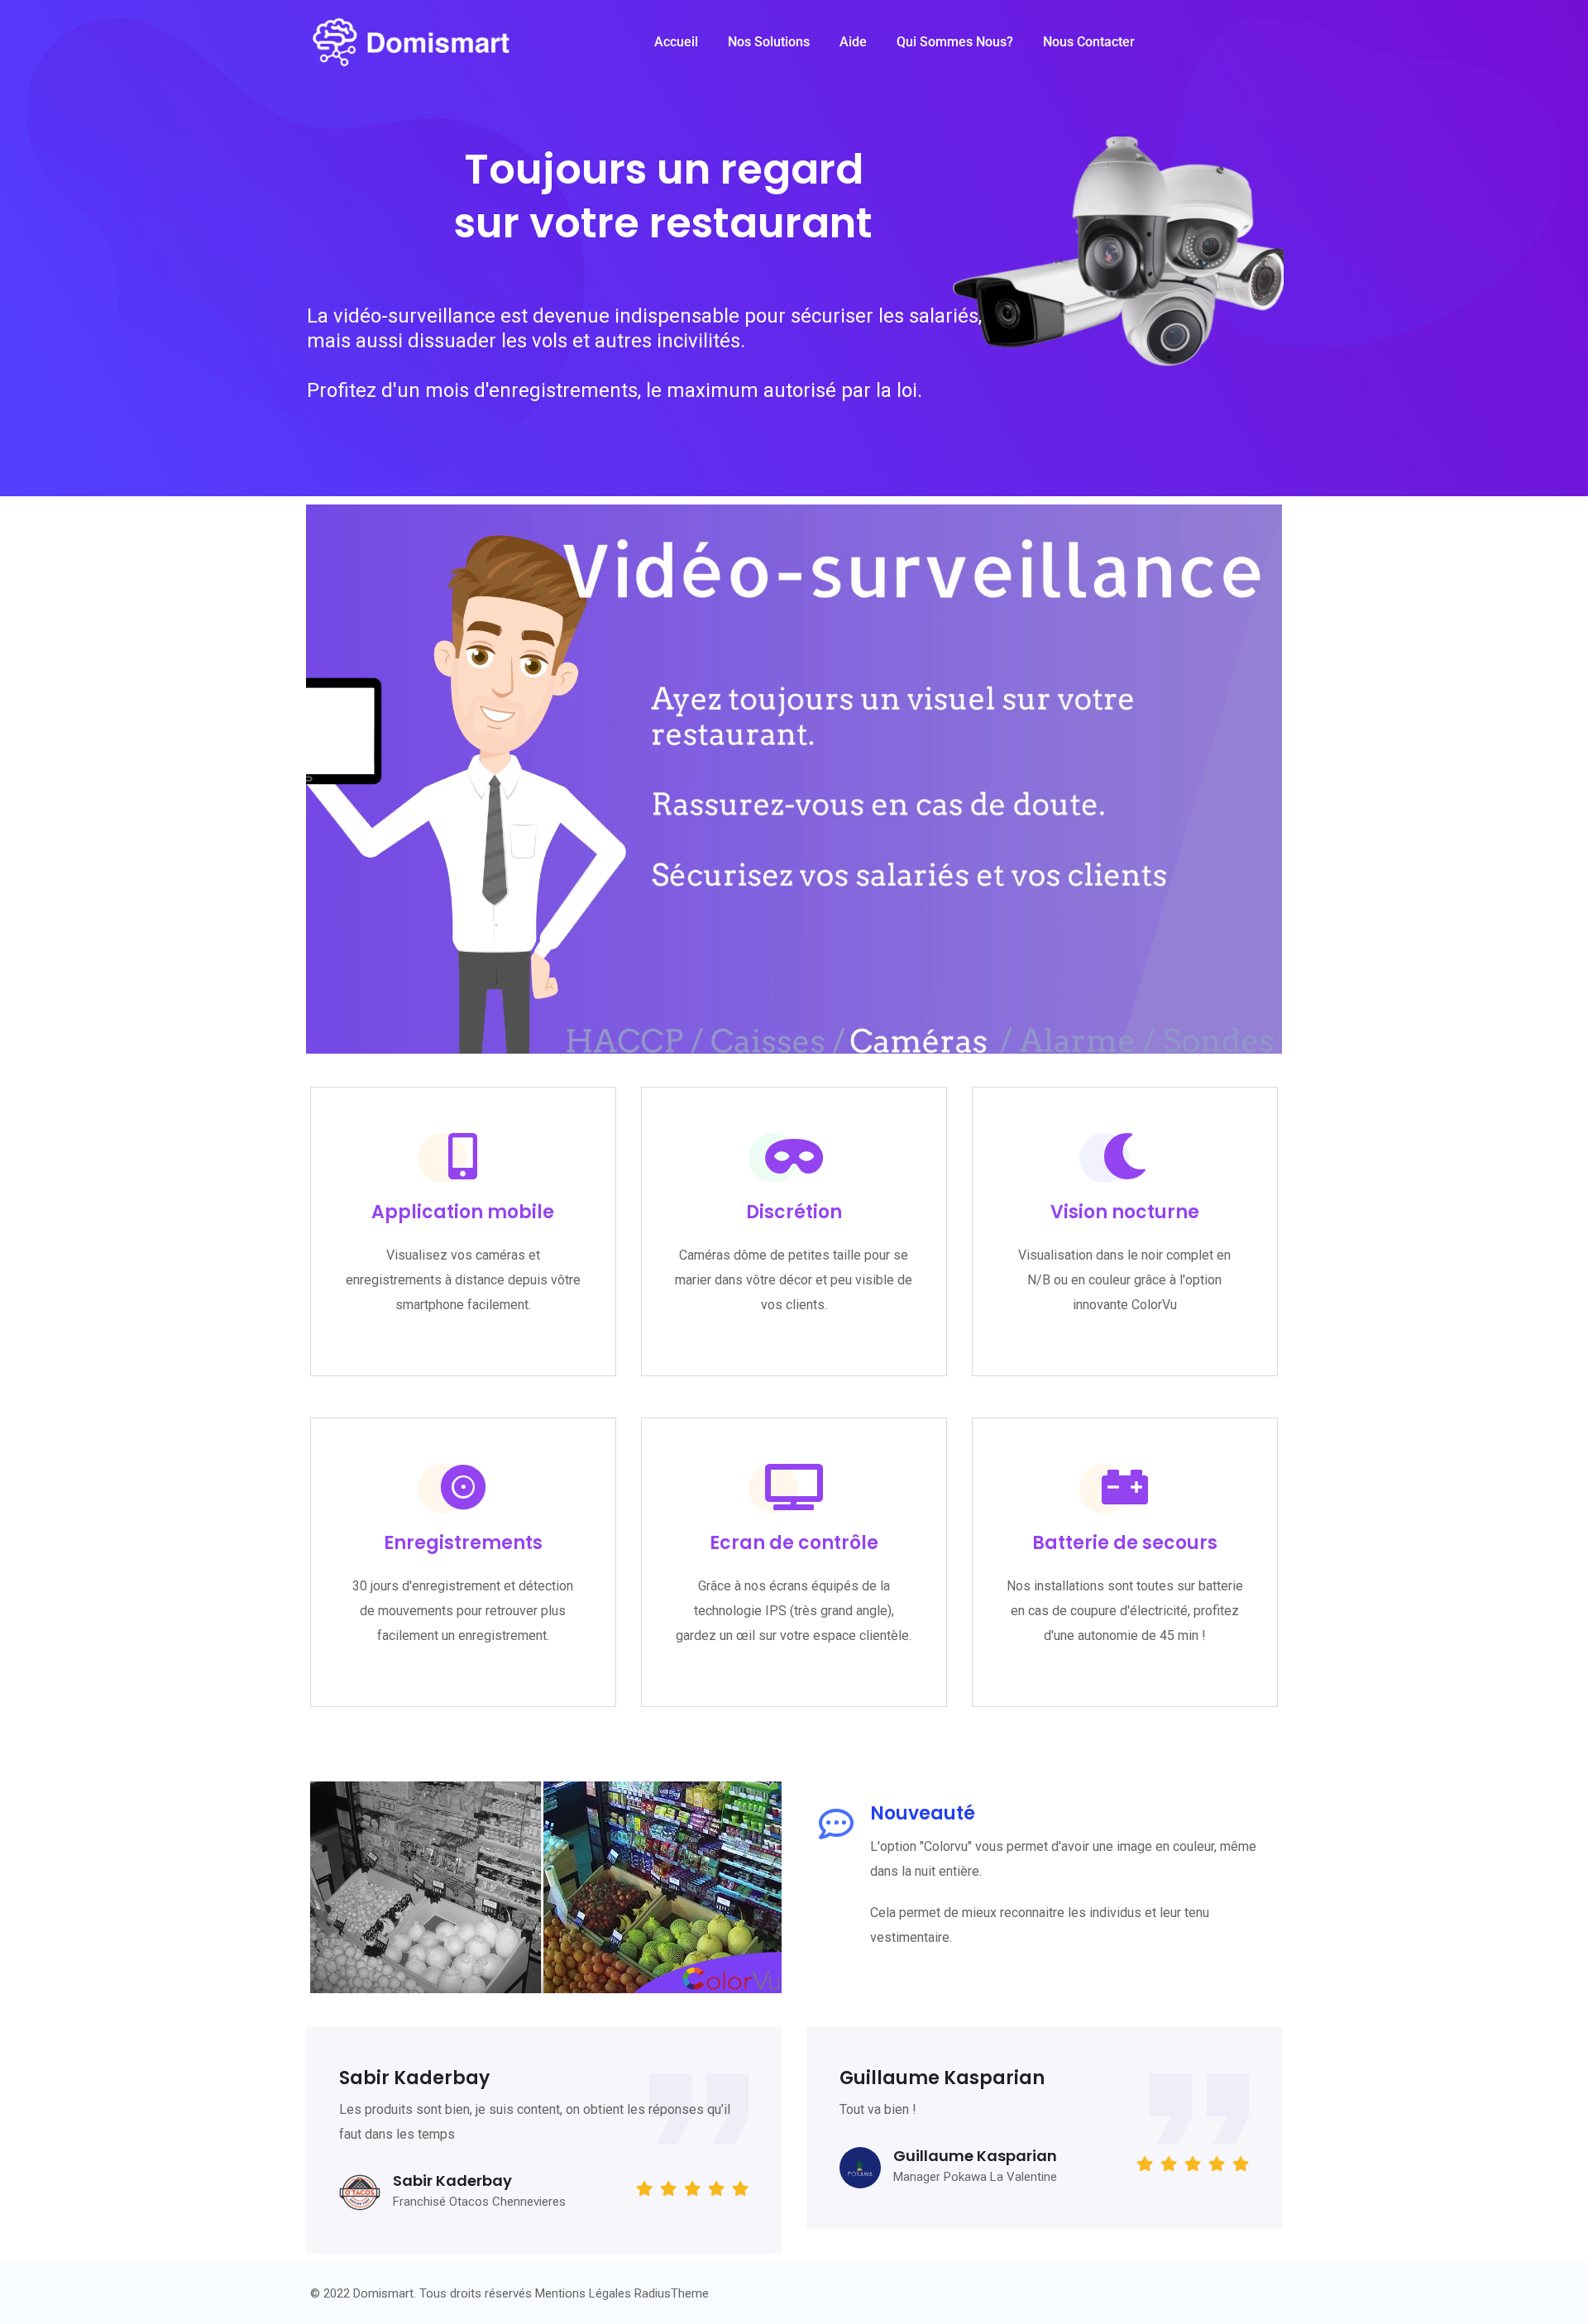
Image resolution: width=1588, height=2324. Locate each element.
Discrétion (794, 1212)
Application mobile (463, 1212)
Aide (853, 42)
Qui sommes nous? (955, 42)
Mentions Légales (583, 2293)
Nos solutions (769, 42)
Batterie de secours (1125, 1543)
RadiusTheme (672, 2293)
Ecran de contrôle (794, 1543)
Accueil (676, 42)
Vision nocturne (1125, 1212)
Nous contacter (1089, 42)
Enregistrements (463, 1543)
